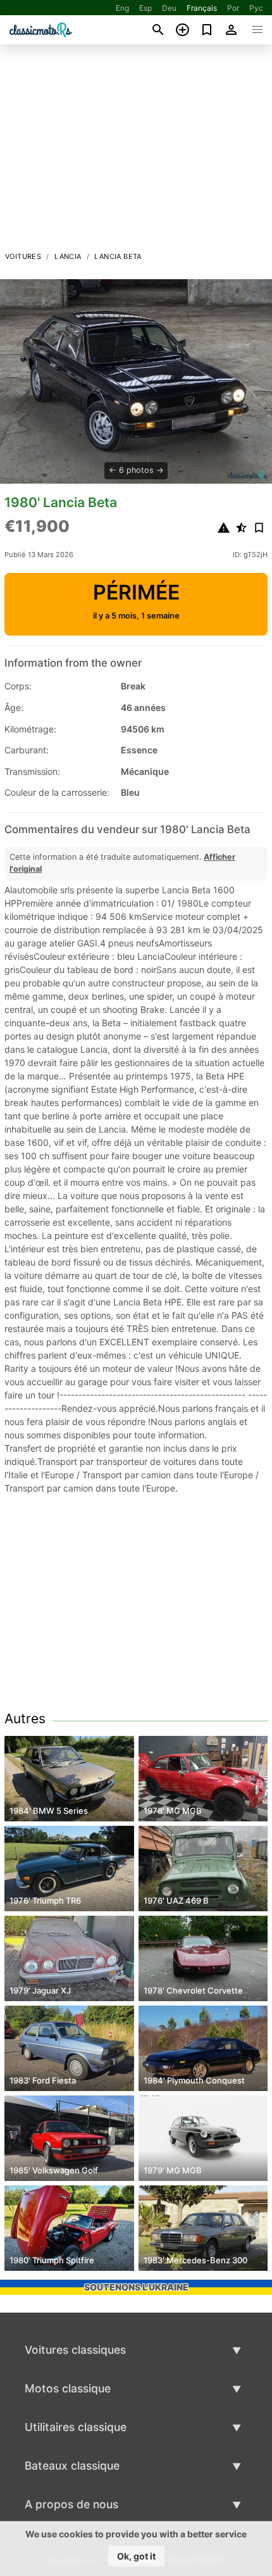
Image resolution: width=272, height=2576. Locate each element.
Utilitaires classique (76, 2427)
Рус (256, 8)
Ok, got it (136, 2556)
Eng (122, 8)
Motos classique (68, 2388)
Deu (169, 8)
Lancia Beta (118, 256)
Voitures (23, 256)
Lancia (68, 256)
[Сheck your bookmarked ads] (207, 30)
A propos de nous (71, 2504)
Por (233, 8)
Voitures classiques (75, 2350)
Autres (25, 1718)
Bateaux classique (72, 2466)
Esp (145, 8)
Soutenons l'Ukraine (136, 2287)
